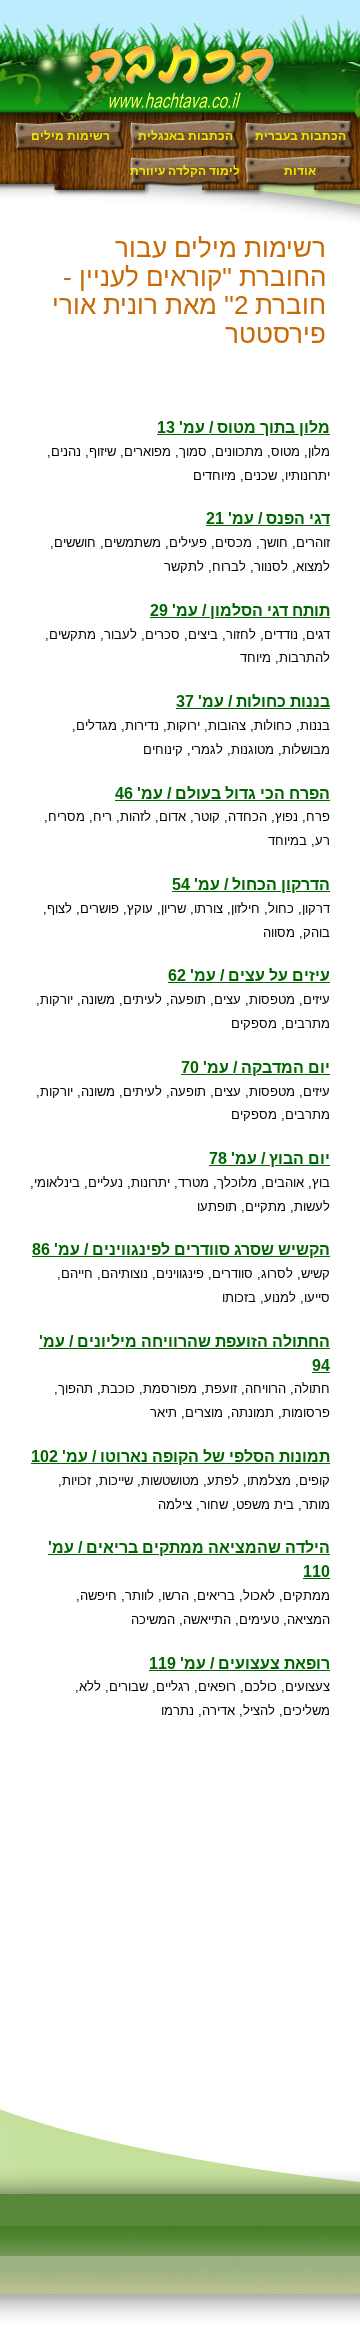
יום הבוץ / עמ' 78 (269, 1158)
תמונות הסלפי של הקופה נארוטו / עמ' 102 (180, 1456)
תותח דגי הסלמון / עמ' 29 (240, 610)
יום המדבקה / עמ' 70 (255, 1067)
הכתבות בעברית (300, 136)
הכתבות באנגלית (185, 136)
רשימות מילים (70, 136)
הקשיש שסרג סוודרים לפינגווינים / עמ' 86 (181, 1249)
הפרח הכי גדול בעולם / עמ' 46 (222, 793)
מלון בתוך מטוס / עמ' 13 (243, 427)
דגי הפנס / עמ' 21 (268, 518)
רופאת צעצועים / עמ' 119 (239, 1663)
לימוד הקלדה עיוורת (185, 171)
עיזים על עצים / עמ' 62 (249, 975)
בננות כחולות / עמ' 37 (253, 701)
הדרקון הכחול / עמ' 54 (251, 884)
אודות (300, 171)
